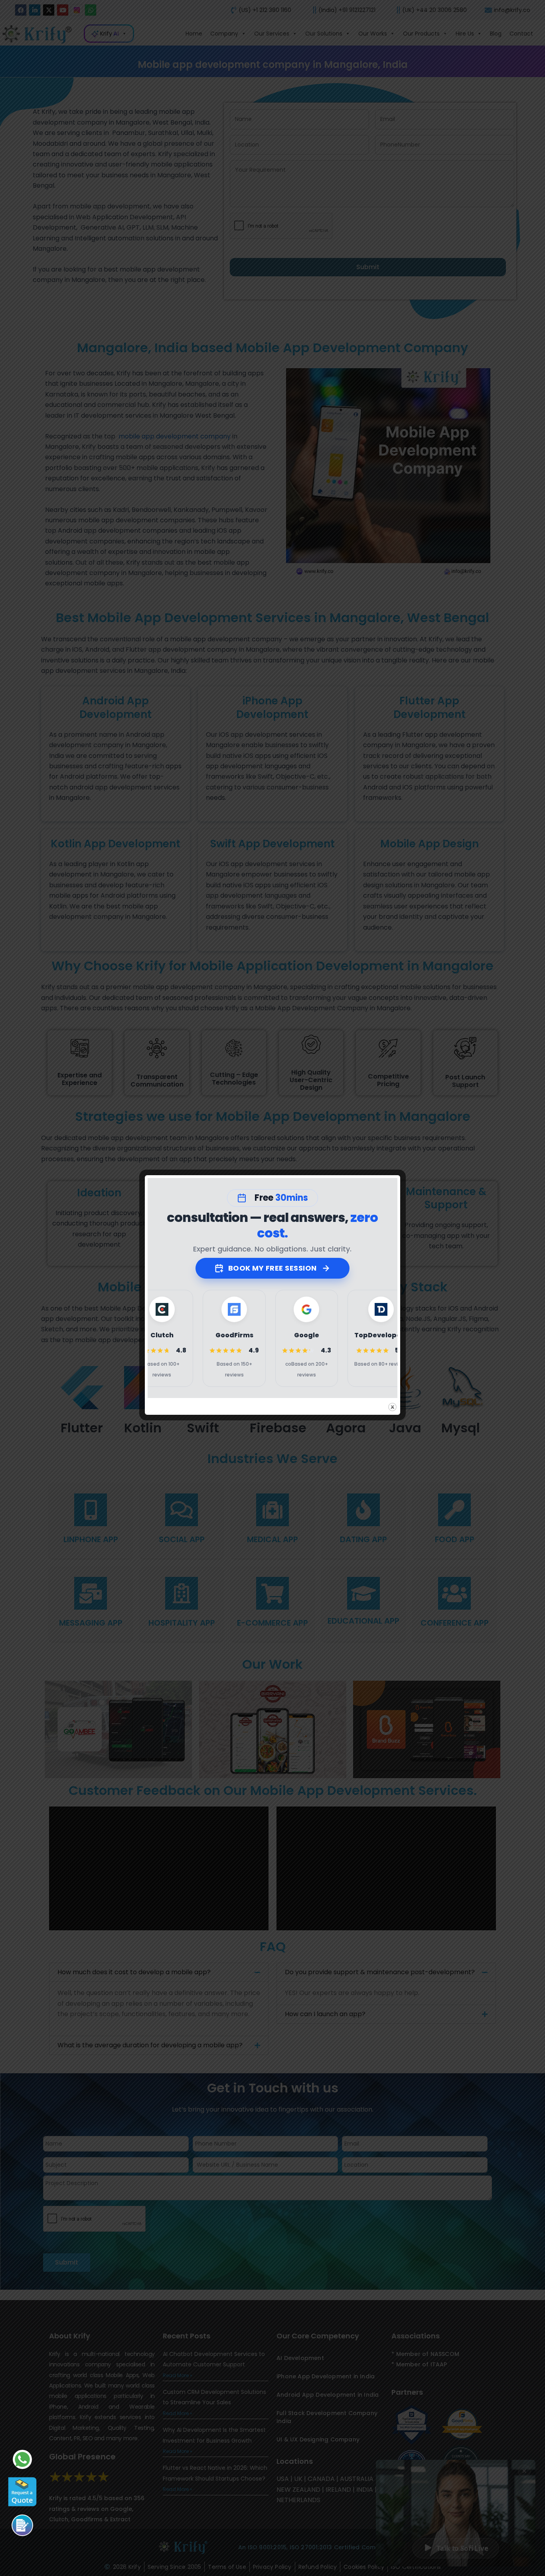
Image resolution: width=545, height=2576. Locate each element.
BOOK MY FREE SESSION (272, 1268)
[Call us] (22, 2525)
